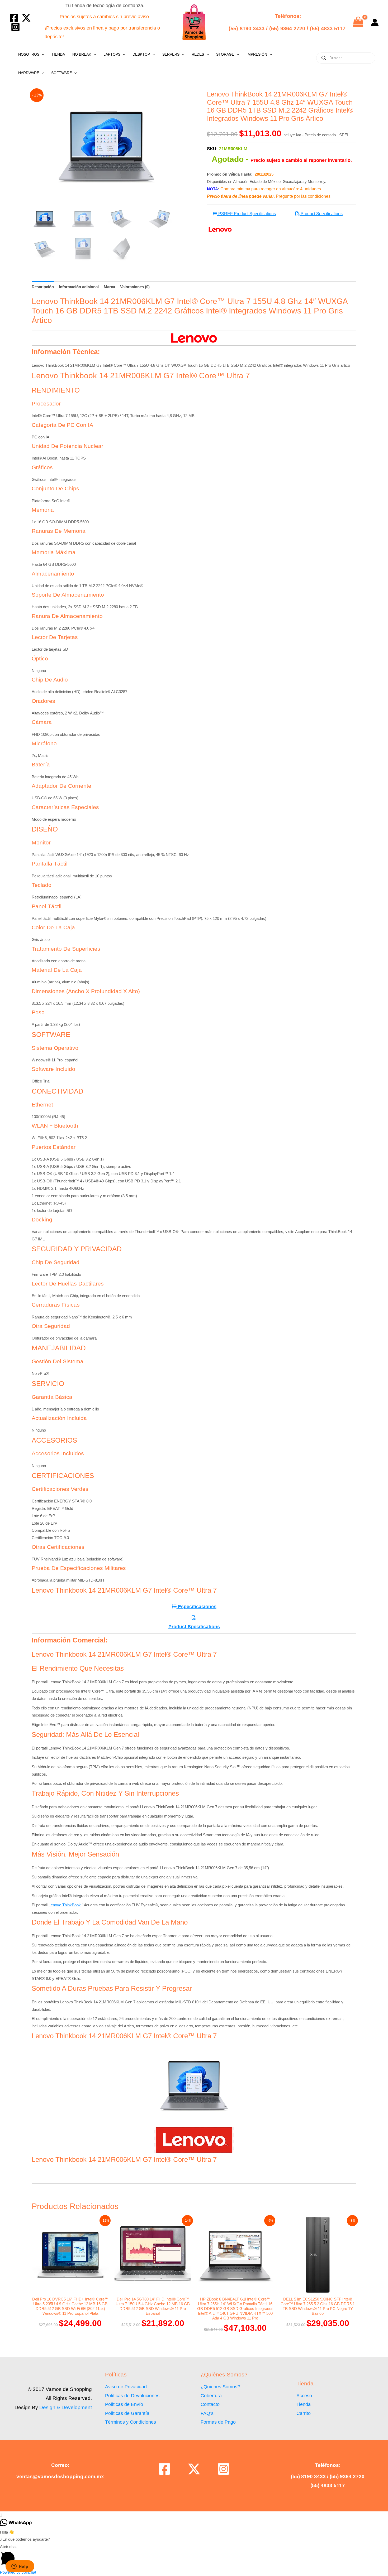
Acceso (304, 2396)
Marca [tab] (109, 287)
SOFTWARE (61, 73)
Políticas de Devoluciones (132, 2396)
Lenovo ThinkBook (65, 1905)
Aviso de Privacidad (126, 2387)
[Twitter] (26, 18)
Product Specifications (321, 214)
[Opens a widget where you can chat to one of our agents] (20, 2567)
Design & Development (66, 2407)
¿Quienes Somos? (220, 2387)
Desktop (141, 54)
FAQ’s (207, 2413)
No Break (82, 54)
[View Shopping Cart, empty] (358, 22)
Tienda (58, 54)
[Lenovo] (220, 229)
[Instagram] (15, 27)
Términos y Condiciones (131, 2422)
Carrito (304, 2413)
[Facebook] (14, 18)
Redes (198, 54)
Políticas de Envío (124, 2404)
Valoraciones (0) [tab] (135, 287)
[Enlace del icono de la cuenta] (375, 22)
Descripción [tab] (43, 287)
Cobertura (211, 2396)
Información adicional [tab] (79, 287)
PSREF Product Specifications (247, 214)
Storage (225, 54)
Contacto (210, 2404)
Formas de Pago (218, 2422)
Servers (171, 54)
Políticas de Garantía (127, 2413)
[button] (42, 54)
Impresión (257, 54)
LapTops (112, 54)
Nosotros (29, 54)
